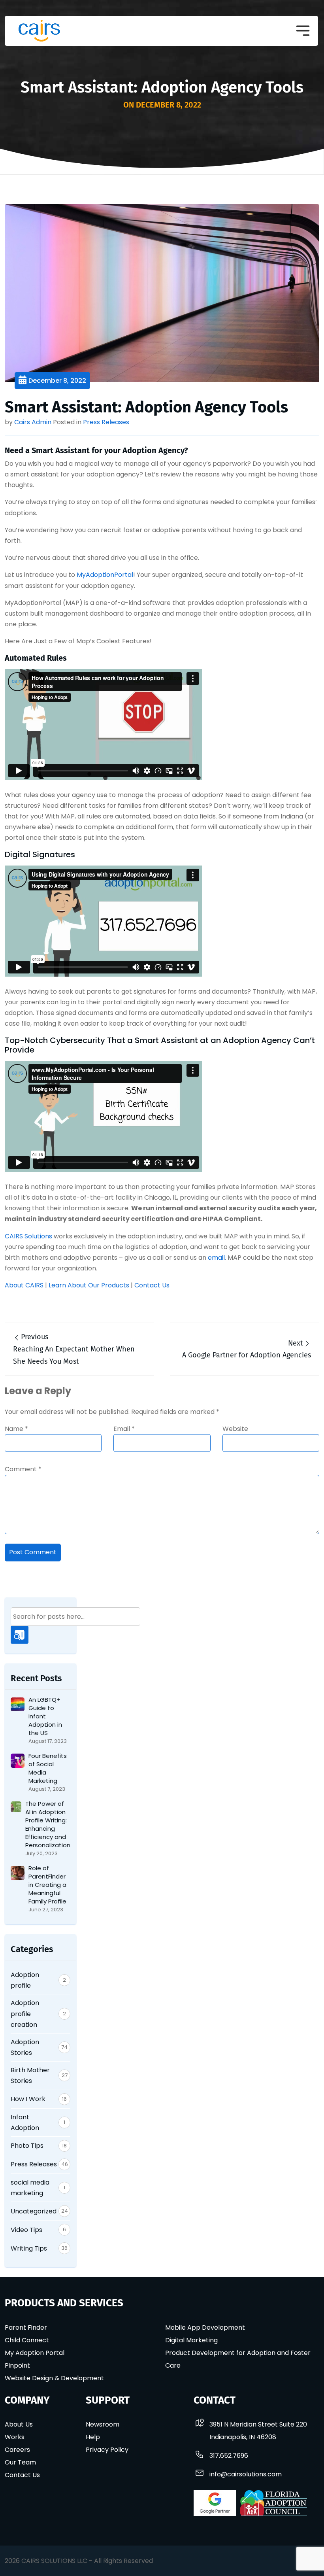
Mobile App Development (205, 2327)
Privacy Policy (107, 2450)
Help (93, 2437)
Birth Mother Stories (30, 2075)
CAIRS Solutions (28, 1236)
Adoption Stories (25, 2047)
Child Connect (27, 2340)
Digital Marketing (191, 2340)
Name (16, 1429)
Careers (17, 2450)
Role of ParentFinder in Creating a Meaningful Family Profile (47, 1885)
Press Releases (106, 422)
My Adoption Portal (35, 2353)
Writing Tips (29, 2248)
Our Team (20, 2462)
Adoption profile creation (25, 2014)
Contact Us (152, 1285)
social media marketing (30, 2188)
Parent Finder (26, 2327)
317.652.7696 (229, 2456)
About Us (19, 2424)
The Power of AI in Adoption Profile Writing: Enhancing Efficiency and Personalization (48, 1824)
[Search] (20, 1635)
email (216, 1258)
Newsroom (103, 2424)
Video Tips (26, 2230)
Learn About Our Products (89, 1285)
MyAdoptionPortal (105, 575)
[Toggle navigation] (303, 31)
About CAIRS (24, 1285)
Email (124, 1429)
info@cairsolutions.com (246, 2474)
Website (235, 1429)
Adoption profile (25, 1980)
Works (15, 2437)
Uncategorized (34, 2211)
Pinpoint (17, 2365)
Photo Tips (27, 2146)
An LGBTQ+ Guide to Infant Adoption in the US (45, 1716)
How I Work (28, 2099)
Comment (23, 1469)
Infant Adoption (25, 2122)
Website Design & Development (54, 2378)
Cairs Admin (33, 422)
